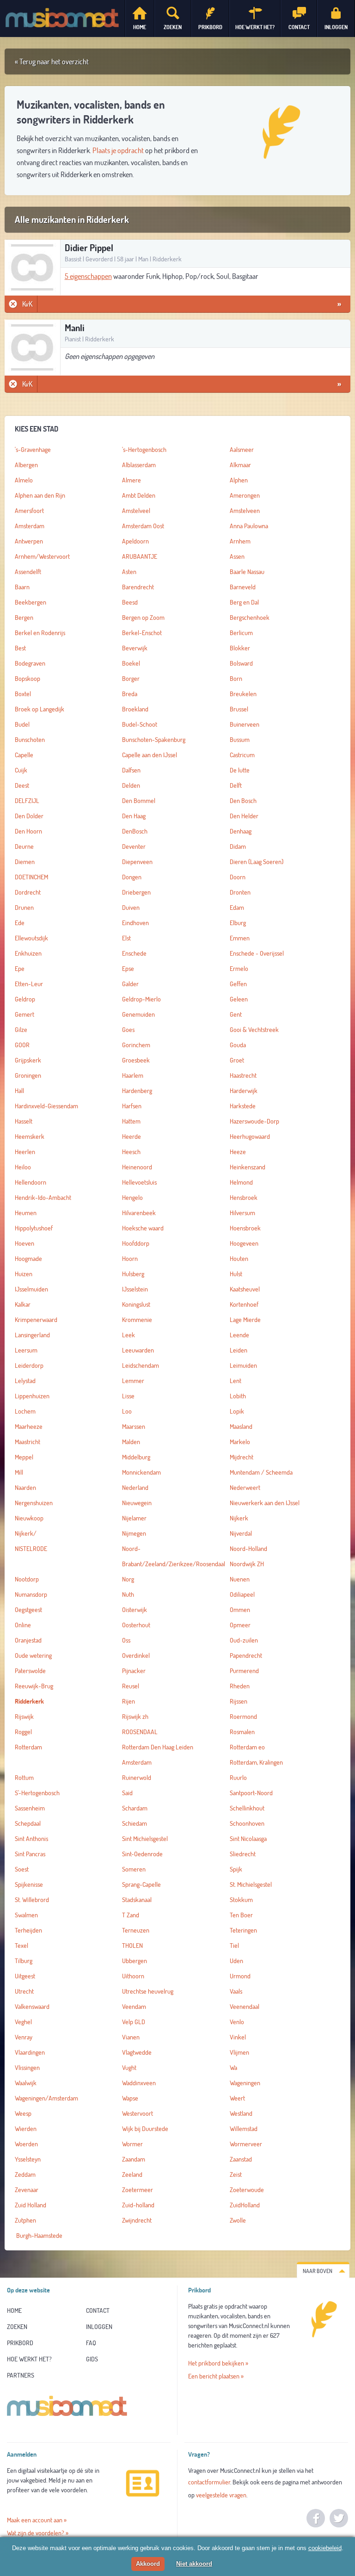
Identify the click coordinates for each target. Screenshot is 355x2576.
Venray (24, 2037)
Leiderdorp (29, 1365)
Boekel (131, 663)
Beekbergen (31, 602)
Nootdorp (27, 1579)
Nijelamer (134, 1518)
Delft (236, 785)
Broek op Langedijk (40, 709)
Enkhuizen (28, 953)
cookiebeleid (325, 2548)
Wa (233, 2068)
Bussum (240, 740)
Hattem (131, 1121)
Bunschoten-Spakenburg (154, 740)
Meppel (24, 1457)
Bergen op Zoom (143, 618)
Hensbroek (244, 1198)
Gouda (238, 1045)
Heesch (131, 1152)
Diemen (25, 862)
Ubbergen (135, 1961)
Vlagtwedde (137, 2052)
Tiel (234, 1946)
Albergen (26, 465)
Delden (131, 785)
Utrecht (24, 1991)
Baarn (22, 587)
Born (236, 679)
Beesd (130, 602)
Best (20, 648)
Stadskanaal (137, 1900)
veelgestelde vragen (221, 2495)
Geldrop (25, 999)
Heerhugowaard (250, 1137)
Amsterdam (30, 526)
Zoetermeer (138, 2190)
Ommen (240, 1610)
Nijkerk (239, 1518)
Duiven (131, 908)
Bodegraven (30, 663)
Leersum (26, 1350)
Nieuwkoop (29, 1518)
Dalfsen (131, 770)
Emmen (240, 938)
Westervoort (138, 2113)
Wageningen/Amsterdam (46, 2098)
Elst (126, 938)
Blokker (240, 648)
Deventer (134, 846)
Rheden (240, 1686)
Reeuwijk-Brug (34, 1686)
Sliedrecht (243, 1854)
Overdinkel (136, 1656)
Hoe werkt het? (29, 2359)
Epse (128, 969)
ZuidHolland (245, 2205)
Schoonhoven (247, 1823)
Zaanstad (241, 2159)
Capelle (24, 755)
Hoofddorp (136, 1243)
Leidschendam (141, 1365)
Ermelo (239, 969)
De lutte (240, 770)
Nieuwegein (137, 1503)
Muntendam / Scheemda (261, 1472)
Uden (236, 1961)
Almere (132, 480)
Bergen (24, 618)
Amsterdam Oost (143, 526)
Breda (130, 694)
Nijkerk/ (26, 1533)
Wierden (26, 2129)
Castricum (242, 755)
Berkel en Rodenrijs (40, 633)
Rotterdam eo (247, 1747)
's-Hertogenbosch (144, 450)
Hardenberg (137, 1091)
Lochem (25, 1411)
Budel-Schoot (140, 724)
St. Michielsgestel (251, 1884)
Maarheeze (29, 1427)
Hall (19, 1091)
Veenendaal (245, 2007)
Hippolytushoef (34, 1228)
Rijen (129, 1701)
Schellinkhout (247, 1808)
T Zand (131, 1915)
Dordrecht (28, 892)
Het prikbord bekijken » (218, 2363)
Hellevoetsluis (139, 1182)
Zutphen (25, 2220)
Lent (236, 1381)
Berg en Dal (244, 602)
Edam (237, 908)
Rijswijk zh (135, 1717)
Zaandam (134, 2159)
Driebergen (136, 892)
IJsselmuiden (31, 1289)
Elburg (238, 923)
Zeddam (25, 2174)
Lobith (238, 1396)
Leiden (239, 1350)
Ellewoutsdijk (31, 938)
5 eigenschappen (88, 276)
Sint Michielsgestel (145, 1839)
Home (14, 2310)
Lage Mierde (245, 1320)
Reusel (131, 1686)
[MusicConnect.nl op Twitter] (339, 2518)
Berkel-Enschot (142, 633)
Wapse (130, 2098)
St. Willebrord (32, 1900)
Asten (129, 572)
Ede (20, 923)
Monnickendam (141, 1472)
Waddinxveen (139, 2083)
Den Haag (134, 816)
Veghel (23, 2022)
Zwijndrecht (137, 2220)
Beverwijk (135, 648)
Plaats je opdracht (118, 150)
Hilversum (242, 1213)
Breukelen (243, 694)
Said (127, 1793)
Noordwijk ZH (247, 1564)
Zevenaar (27, 2190)
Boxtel (23, 694)
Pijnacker (134, 1671)
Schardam (135, 1808)
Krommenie (137, 1320)
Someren (134, 1869)
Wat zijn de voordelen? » (38, 2533)
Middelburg (136, 1457)
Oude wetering (33, 1656)
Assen (237, 556)
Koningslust (136, 1304)
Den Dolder (29, 816)
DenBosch (135, 831)
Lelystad (25, 1381)
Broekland (135, 709)
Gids (92, 2359)
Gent (236, 1014)
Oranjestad (28, 1640)
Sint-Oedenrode (142, 1854)
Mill (19, 1472)
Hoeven (24, 1243)
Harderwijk (244, 1091)
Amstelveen (245, 511)
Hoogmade (28, 1259)
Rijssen (239, 1701)
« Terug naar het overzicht (52, 62)
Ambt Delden (139, 495)
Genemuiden (138, 1014)
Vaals (236, 1991)
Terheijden (28, 1930)
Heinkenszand (248, 1167)
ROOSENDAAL (140, 1732)
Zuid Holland (31, 2205)
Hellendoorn (31, 1182)
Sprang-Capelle (141, 1884)
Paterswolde (30, 1671)
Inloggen (99, 2327)
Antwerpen (29, 541)
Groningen (28, 1075)
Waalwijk (26, 2083)
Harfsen (132, 1106)
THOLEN (132, 1946)
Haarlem (133, 1075)
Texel (21, 1946)
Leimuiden (243, 1365)
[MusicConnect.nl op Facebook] (316, 2518)
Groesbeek (136, 1060)
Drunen (24, 908)
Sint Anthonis (31, 1839)
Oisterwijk (135, 1610)
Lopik (237, 1411)
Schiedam (135, 1823)
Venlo (237, 2022)
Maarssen (134, 1427)
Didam (238, 846)
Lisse (128, 1396)
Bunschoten (30, 740)
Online (23, 1625)
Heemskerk (30, 1137)
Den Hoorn (28, 831)
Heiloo (23, 1167)
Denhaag (241, 831)
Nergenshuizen (34, 1503)
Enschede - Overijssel (257, 953)
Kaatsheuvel (245, 1289)
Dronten (240, 892)
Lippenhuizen (32, 1396)
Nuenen (240, 1579)
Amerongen (245, 495)
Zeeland (132, 2174)
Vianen (131, 2037)
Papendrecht (246, 1656)
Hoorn (130, 1259)
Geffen (238, 984)
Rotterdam (28, 1747)
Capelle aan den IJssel (150, 755)
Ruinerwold (137, 1778)
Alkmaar (240, 465)
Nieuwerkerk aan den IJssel (265, 1503)
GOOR (22, 1045)
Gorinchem (136, 1045)
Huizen (24, 1274)
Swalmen (26, 1915)
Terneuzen (136, 1930)
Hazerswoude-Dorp (254, 1121)
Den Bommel (139, 801)
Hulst (236, 1274)
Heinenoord (137, 1167)
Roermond (243, 1717)
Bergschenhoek (250, 618)
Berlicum (241, 633)
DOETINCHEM (31, 877)
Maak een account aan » (37, 2520)
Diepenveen (137, 862)
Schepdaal (28, 1823)
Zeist (236, 2174)
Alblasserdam (139, 465)
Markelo (240, 1442)
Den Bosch (243, 801)
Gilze (21, 1030)
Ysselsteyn (28, 2159)
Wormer (132, 2144)
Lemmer (133, 1381)
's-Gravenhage (33, 450)
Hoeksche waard (143, 1228)
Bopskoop (28, 679)
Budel (22, 724)
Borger (131, 679)
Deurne (24, 846)
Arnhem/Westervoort (42, 556)
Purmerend (244, 1671)
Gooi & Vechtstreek (254, 1030)
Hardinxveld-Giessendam (46, 1106)
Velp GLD (134, 2022)
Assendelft (28, 572)
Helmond (241, 1182)
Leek (129, 1335)
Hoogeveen (244, 1243)
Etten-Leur (29, 984)
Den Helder (244, 816)
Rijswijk (24, 1717)
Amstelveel (136, 511)
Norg (128, 1579)
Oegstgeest (28, 1610)
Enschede (134, 953)
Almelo (24, 480)
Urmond (240, 1976)
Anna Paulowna (249, 526)
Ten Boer (241, 1915)
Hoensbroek (245, 1228)
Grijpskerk (28, 1060)
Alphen (239, 480)
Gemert (24, 1014)
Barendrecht (138, 587)
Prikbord (20, 2343)
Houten (239, 1259)
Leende (239, 1335)
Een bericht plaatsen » (216, 2376)
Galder (130, 984)
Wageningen (245, 2083)
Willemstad (244, 2129)
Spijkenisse (29, 1884)
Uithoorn (133, 1976)
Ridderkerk (29, 1701)
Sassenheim (30, 1808)
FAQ (91, 2343)
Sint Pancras (30, 1854)
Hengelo (132, 1198)
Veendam (134, 2007)
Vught (129, 2068)
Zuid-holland (138, 2205)
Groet (237, 1060)
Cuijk (21, 770)
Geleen (239, 999)
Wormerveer (246, 2144)
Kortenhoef (244, 1304)
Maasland (241, 1427)
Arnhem (240, 541)
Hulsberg (133, 1274)
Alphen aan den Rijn (40, 495)
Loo (127, 1411)
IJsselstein (135, 1289)
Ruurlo (238, 1778)
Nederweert (245, 1488)
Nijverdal (241, 1533)
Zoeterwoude (247, 2190)
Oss (126, 1640)
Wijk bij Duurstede (145, 2129)
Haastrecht (243, 1075)
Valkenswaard (32, 2007)
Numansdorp (31, 1594)
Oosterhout (136, 1625)
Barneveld (243, 587)
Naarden (25, 1488)
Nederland (135, 1488)
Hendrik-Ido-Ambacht (43, 1198)
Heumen (26, 1213)
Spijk (236, 1869)
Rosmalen (242, 1732)
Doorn (238, 877)
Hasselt (24, 1121)
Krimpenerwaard (36, 1320)
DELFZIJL (27, 801)
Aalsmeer (242, 450)
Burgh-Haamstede (39, 2236)
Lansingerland (32, 1335)
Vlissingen (27, 2068)
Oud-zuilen (244, 1640)
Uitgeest (25, 1976)
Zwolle (238, 2220)
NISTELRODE (31, 1549)
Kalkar (23, 1304)
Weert (237, 2098)
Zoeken (17, 2327)
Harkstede (243, 1106)
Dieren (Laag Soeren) (257, 862)
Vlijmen (239, 2052)
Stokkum (241, 1900)
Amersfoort (29, 511)
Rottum (24, 1778)
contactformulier (209, 2482)
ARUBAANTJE (140, 556)
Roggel (23, 1732)
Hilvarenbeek (139, 1213)
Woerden (26, 2144)
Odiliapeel (242, 1594)
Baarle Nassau (247, 572)
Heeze (238, 1152)
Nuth (128, 1594)
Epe (20, 969)
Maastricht (28, 1442)
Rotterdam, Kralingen (256, 1762)
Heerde (132, 1137)
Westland (241, 2113)
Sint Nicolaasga (248, 1839)
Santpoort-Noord (251, 1793)
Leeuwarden (138, 1350)
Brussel (239, 709)
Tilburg (24, 1961)
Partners (21, 2375)
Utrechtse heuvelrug (148, 1991)
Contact (98, 2310)
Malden (131, 1442)
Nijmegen (134, 1533)
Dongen (132, 877)
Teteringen (243, 1930)
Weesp (23, 2113)
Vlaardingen (30, 2052)
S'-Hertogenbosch (37, 1793)
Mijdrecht (242, 1457)
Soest (22, 1869)
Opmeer (240, 1625)
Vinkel (238, 2037)
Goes (128, 1030)
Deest (22, 785)
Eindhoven (135, 923)
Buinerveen (245, 724)
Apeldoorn (135, 541)
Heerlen (25, 1152)
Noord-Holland (248, 1549)
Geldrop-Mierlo (141, 999)
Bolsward (241, 663)
